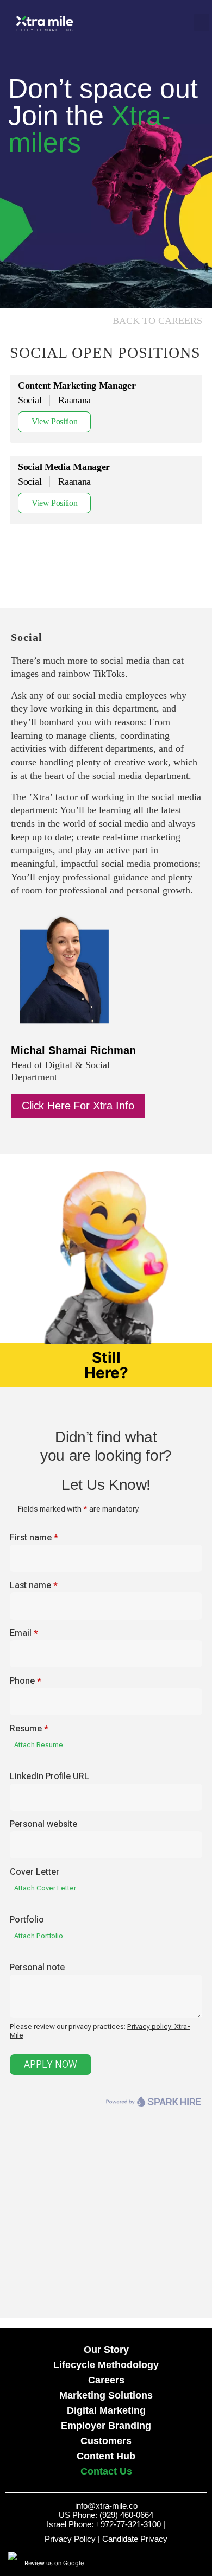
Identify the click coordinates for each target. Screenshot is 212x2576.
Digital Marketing (106, 2410)
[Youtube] (155, 2562)
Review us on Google (54, 2563)
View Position (54, 421)
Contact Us (106, 2471)
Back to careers (157, 321)
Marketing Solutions (106, 2395)
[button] (148, 23)
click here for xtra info (78, 1106)
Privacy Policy (70, 2539)
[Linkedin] (201, 2562)
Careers (106, 2380)
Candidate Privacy (135, 2539)
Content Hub (106, 2456)
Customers (106, 2441)
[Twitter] (185, 2562)
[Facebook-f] (171, 2562)
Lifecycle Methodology (106, 2365)
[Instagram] (141, 2562)
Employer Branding (106, 2426)
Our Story (106, 2350)
